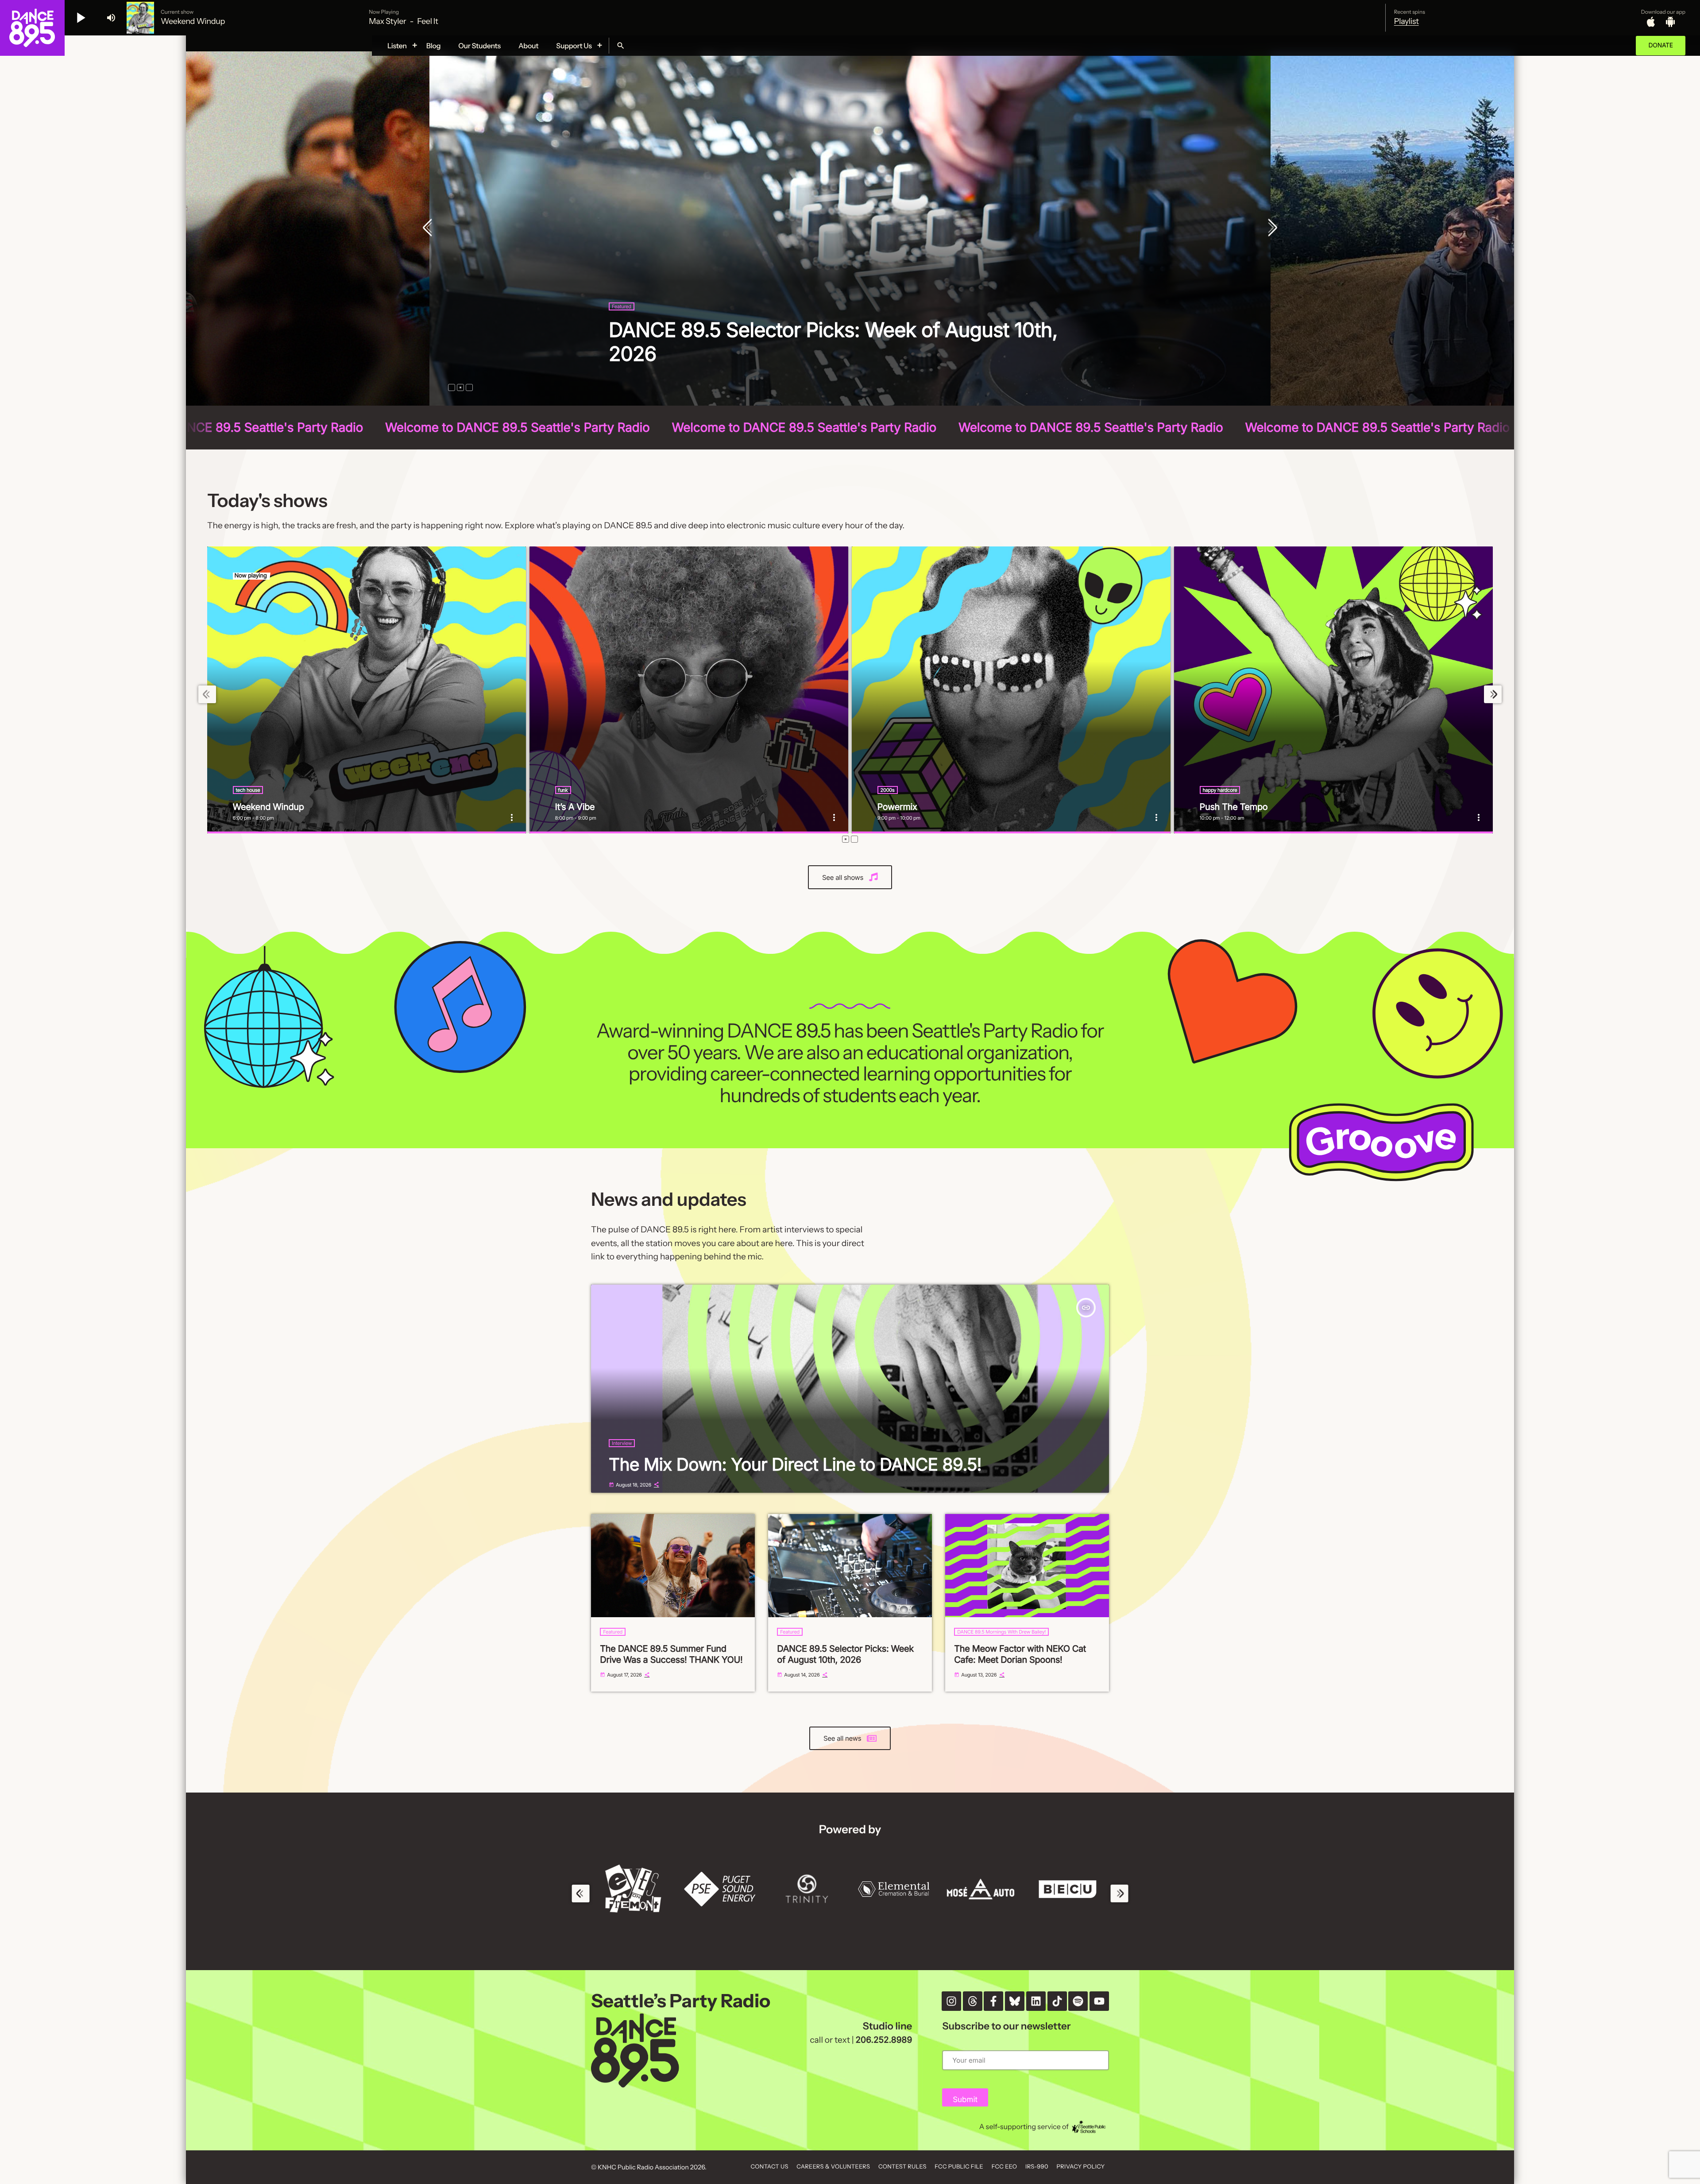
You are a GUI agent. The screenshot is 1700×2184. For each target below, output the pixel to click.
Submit (965, 2100)
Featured (613, 1632)
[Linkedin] (1036, 2001)
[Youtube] (1099, 2001)
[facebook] (993, 2001)
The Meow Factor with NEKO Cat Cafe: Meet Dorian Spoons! (1020, 1654)
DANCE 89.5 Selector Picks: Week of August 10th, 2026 (845, 1654)
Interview (622, 1443)
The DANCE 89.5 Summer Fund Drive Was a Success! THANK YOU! (671, 1654)
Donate (1661, 45)
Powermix (897, 807)
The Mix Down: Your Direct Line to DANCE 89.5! (795, 1465)
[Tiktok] (1057, 2001)
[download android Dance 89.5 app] (1670, 22)
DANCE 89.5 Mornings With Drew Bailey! (1001, 1632)
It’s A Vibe (575, 807)
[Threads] (973, 2001)
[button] (452, 387)
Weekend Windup (269, 807)
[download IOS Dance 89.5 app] (1651, 22)
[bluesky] (1015, 2001)
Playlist (1406, 21)
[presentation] (429, 228)
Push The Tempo (1234, 807)
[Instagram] (951, 2001)
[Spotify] (1078, 2001)
